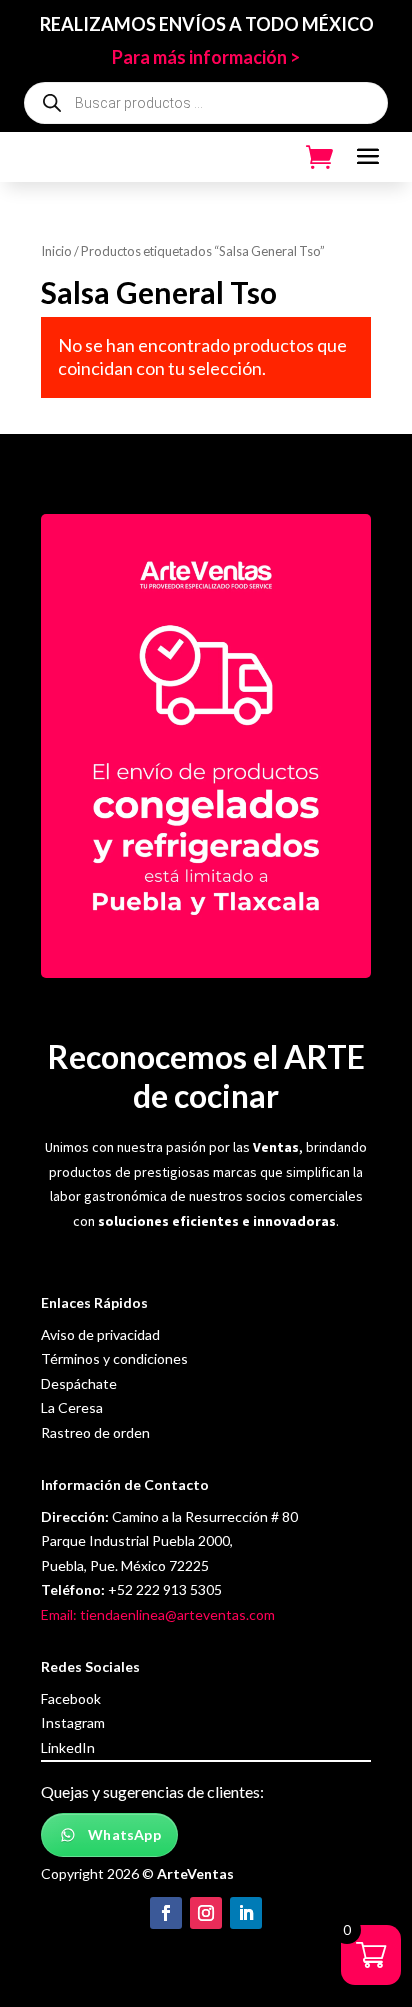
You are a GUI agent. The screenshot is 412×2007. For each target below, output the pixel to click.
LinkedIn (68, 1747)
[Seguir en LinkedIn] (246, 1913)
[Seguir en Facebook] (166, 1913)
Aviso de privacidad (100, 1334)
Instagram (73, 1722)
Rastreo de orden (95, 1432)
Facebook (71, 1698)
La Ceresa (72, 1407)
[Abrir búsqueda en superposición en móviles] (206, 103)
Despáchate (79, 1383)
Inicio (56, 251)
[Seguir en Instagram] (206, 1913)
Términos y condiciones (114, 1358)
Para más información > (206, 57)
